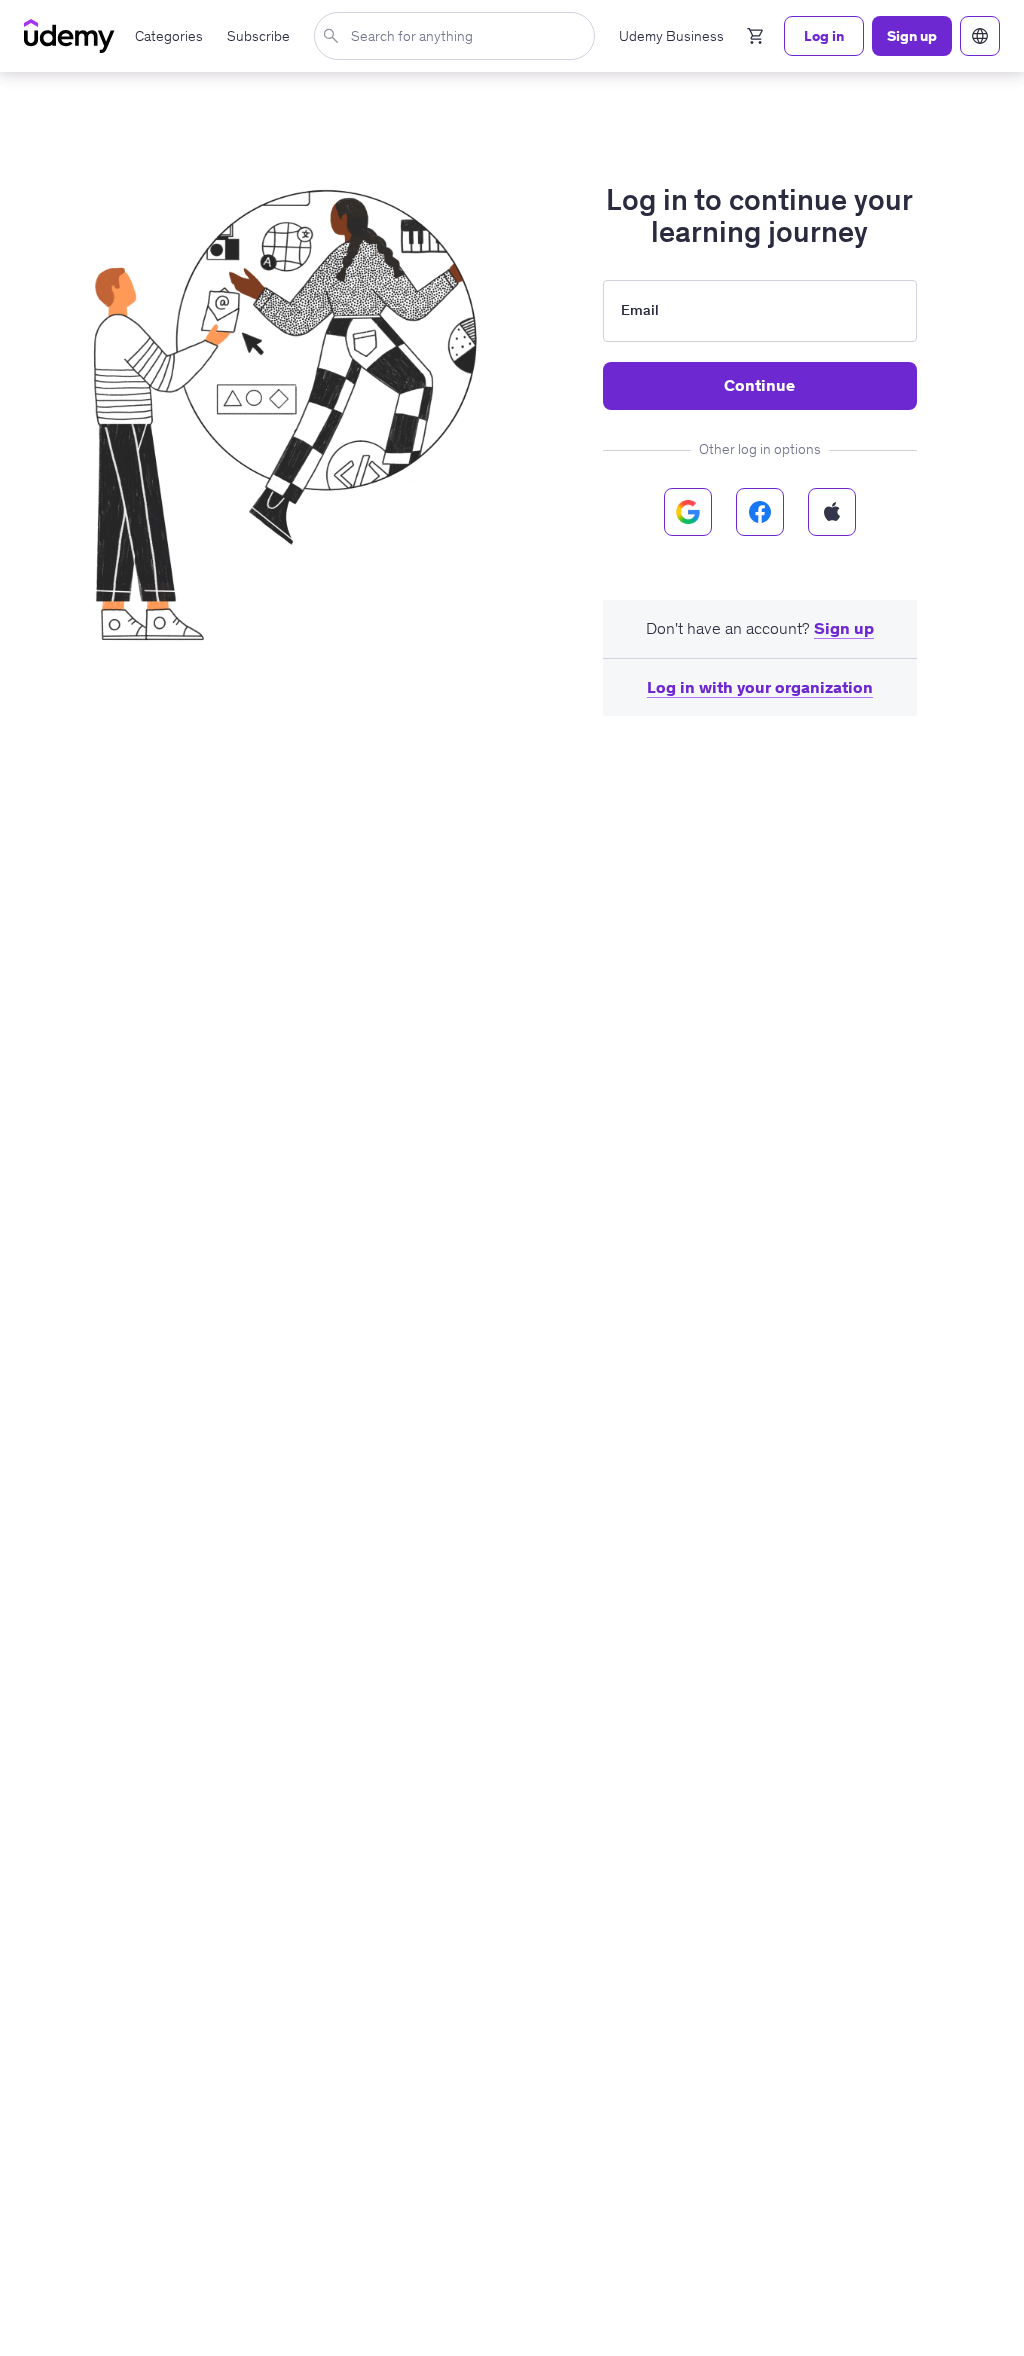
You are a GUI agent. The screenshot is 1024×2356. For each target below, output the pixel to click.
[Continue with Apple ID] (832, 512)
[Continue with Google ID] (688, 512)
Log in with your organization (760, 687)
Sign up (844, 628)
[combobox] (458, 36)
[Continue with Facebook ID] (760, 512)
